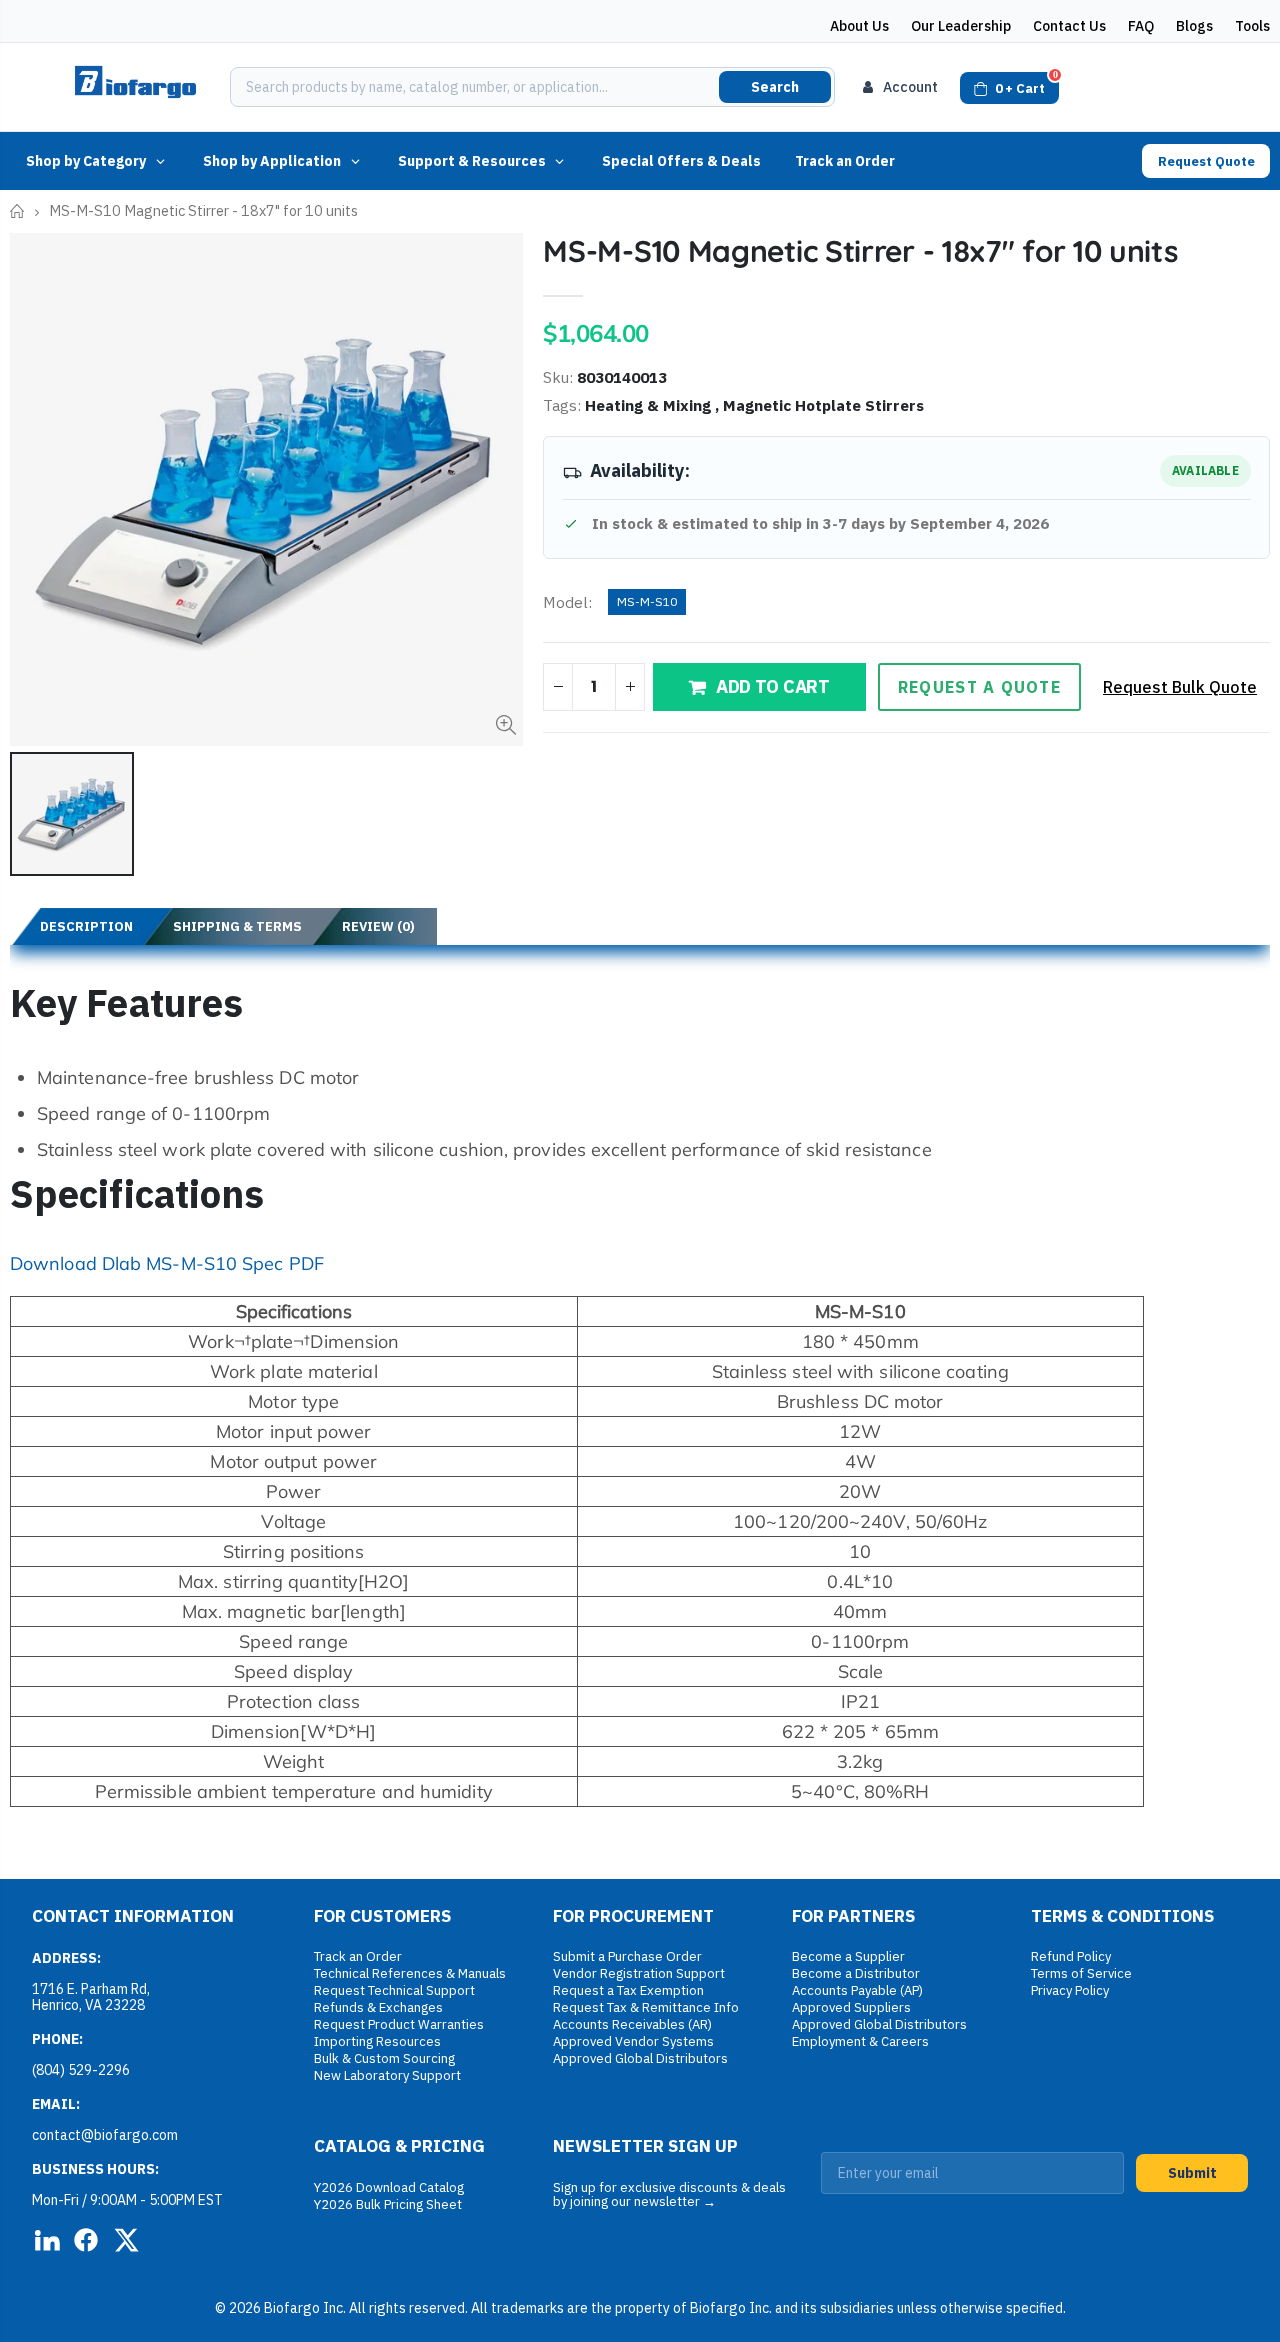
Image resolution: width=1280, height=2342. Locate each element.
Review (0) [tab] (378, 926)
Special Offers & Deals (681, 161)
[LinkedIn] (46, 2240)
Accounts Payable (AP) (857, 1990)
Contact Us (1069, 26)
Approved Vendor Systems (633, 2041)
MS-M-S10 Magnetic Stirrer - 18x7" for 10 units (860, 251)
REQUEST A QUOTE (979, 687)
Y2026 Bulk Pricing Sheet (388, 2204)
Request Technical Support (394, 1990)
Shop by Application (272, 161)
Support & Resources (472, 161)
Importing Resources (377, 2041)
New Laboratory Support (387, 2075)
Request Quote (1206, 161)
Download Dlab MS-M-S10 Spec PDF (167, 1263)
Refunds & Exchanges (378, 2007)
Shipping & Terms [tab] (237, 926)
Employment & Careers (860, 2041)
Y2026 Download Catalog (389, 2187)
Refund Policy (1071, 1956)
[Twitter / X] (126, 2240)
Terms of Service (1081, 1973)
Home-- (17, 211)
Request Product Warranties (399, 2024)
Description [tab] (86, 926)
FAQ (1141, 26)
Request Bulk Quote (1180, 687)
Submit (1192, 2173)
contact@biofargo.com (105, 2135)
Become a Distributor (856, 1973)
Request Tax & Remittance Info (646, 2007)
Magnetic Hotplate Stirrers (823, 405)
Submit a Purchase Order (627, 1956)
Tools (1252, 26)
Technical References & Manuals (410, 1973)
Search (775, 87)
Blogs (1194, 26)
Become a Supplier (848, 1956)
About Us (859, 26)
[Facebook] (86, 2240)
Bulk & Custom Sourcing (384, 2058)
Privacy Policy (1070, 1990)
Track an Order (845, 161)
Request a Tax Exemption (628, 1990)
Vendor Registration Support (639, 1973)
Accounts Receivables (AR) (632, 2024)
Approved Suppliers (851, 2007)
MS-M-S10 (647, 601)
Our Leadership (961, 26)
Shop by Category (86, 161)
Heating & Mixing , (654, 405)
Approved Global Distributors (640, 2058)
